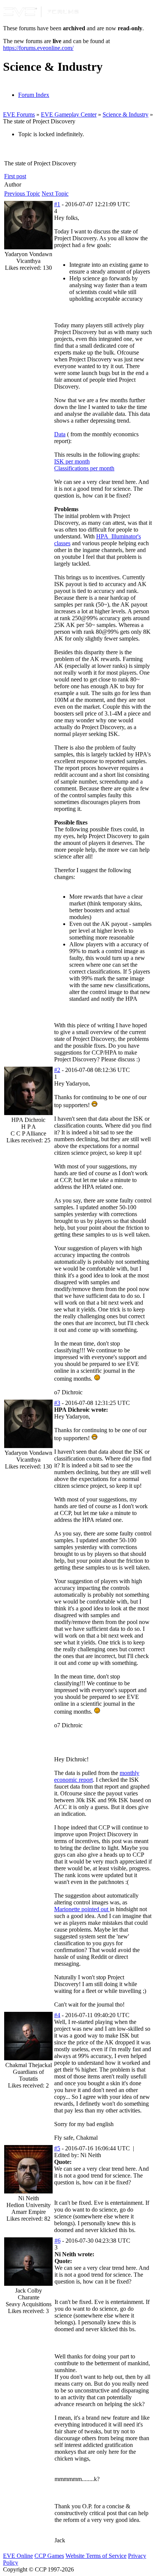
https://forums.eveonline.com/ (38, 48)
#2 (57, 1070)
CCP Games (49, 2556)
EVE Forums (19, 114)
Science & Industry (126, 114)
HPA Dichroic (28, 1120)
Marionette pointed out (82, 1909)
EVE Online (18, 2556)
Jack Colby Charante (29, 2294)
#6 (58, 2241)
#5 (57, 2148)
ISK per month (72, 461)
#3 (57, 1403)
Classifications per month (84, 468)
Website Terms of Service (96, 2556)
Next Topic (55, 194)
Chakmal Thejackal (29, 2065)
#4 (57, 2015)
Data (60, 434)
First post (15, 176)
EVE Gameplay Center (69, 114)
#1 (57, 204)
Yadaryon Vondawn (28, 254)
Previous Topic (22, 194)
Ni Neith (29, 2198)
